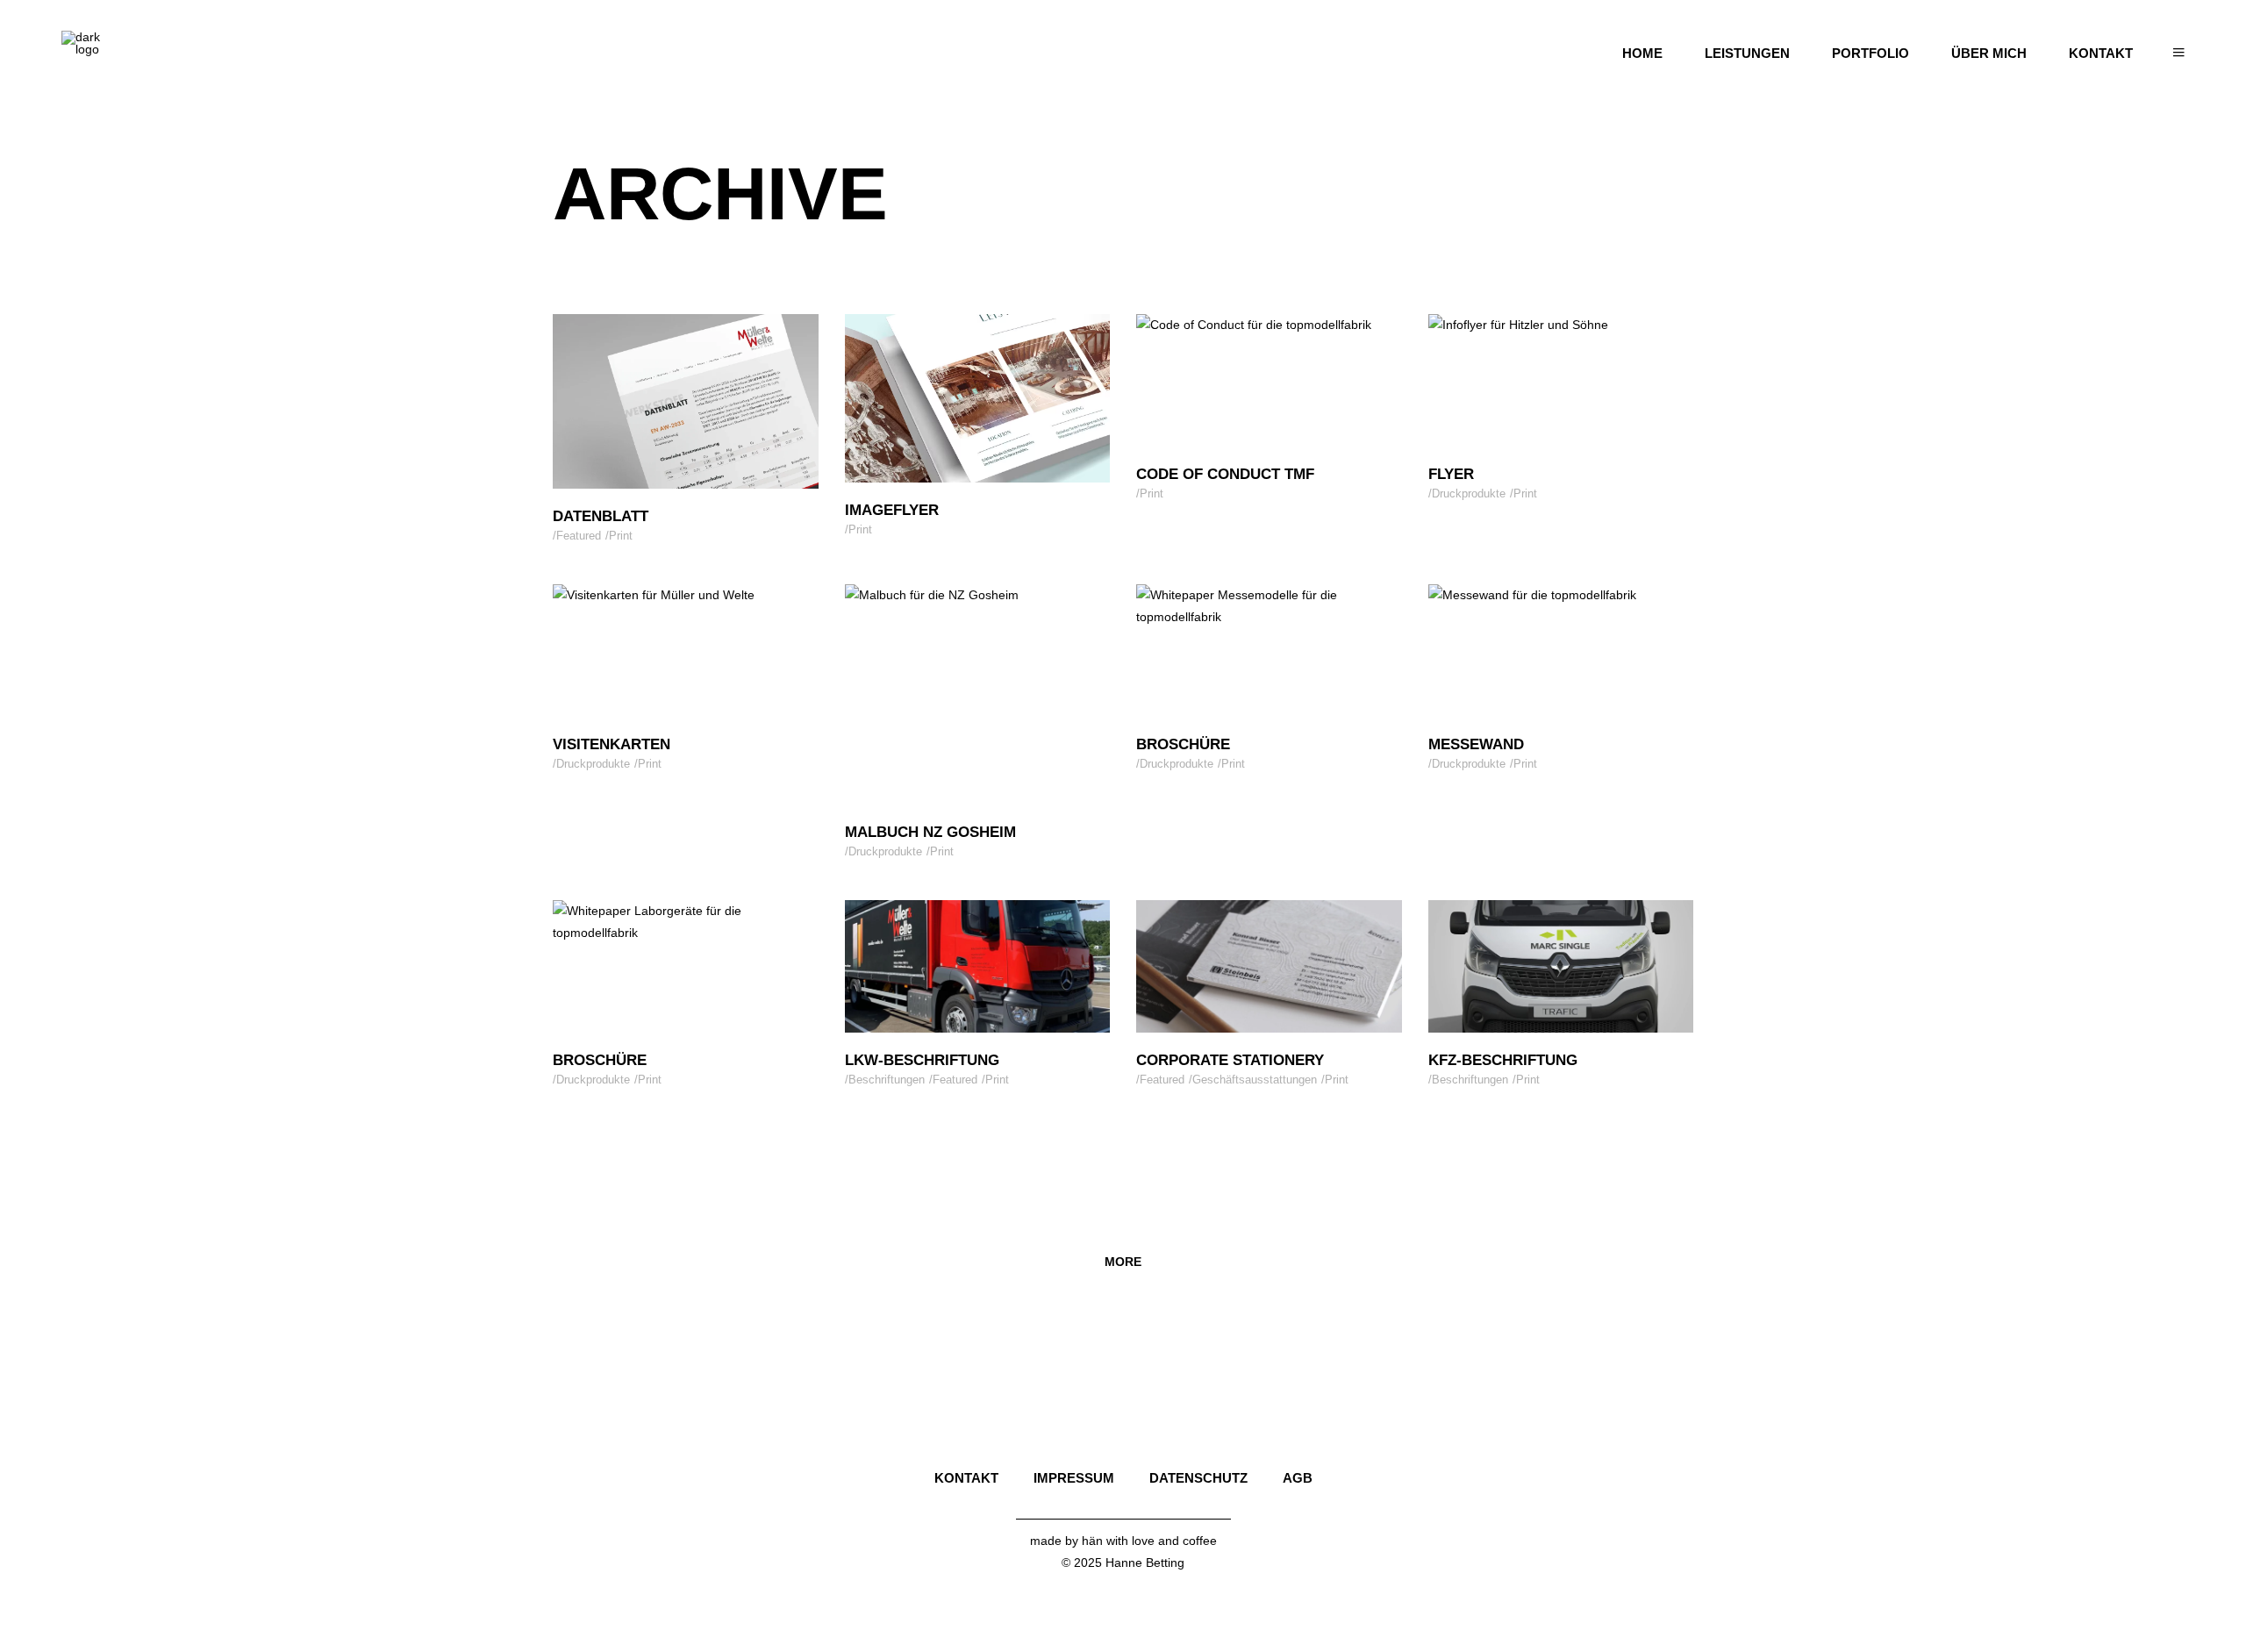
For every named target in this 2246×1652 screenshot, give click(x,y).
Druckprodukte (1469, 493)
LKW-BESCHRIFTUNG (922, 1060)
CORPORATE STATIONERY (1230, 1060)
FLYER (1451, 474)
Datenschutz (1198, 1478)
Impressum (1074, 1478)
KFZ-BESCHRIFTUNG (1503, 1060)
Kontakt (966, 1478)
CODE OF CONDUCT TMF (1225, 474)
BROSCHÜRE (1183, 744)
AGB (1298, 1478)
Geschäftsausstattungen (1255, 1080)
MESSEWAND (1476, 744)
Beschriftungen (887, 1080)
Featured (579, 536)
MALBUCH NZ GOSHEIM (930, 832)
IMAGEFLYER (892, 510)
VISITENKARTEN (612, 744)
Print (621, 536)
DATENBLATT (601, 516)
